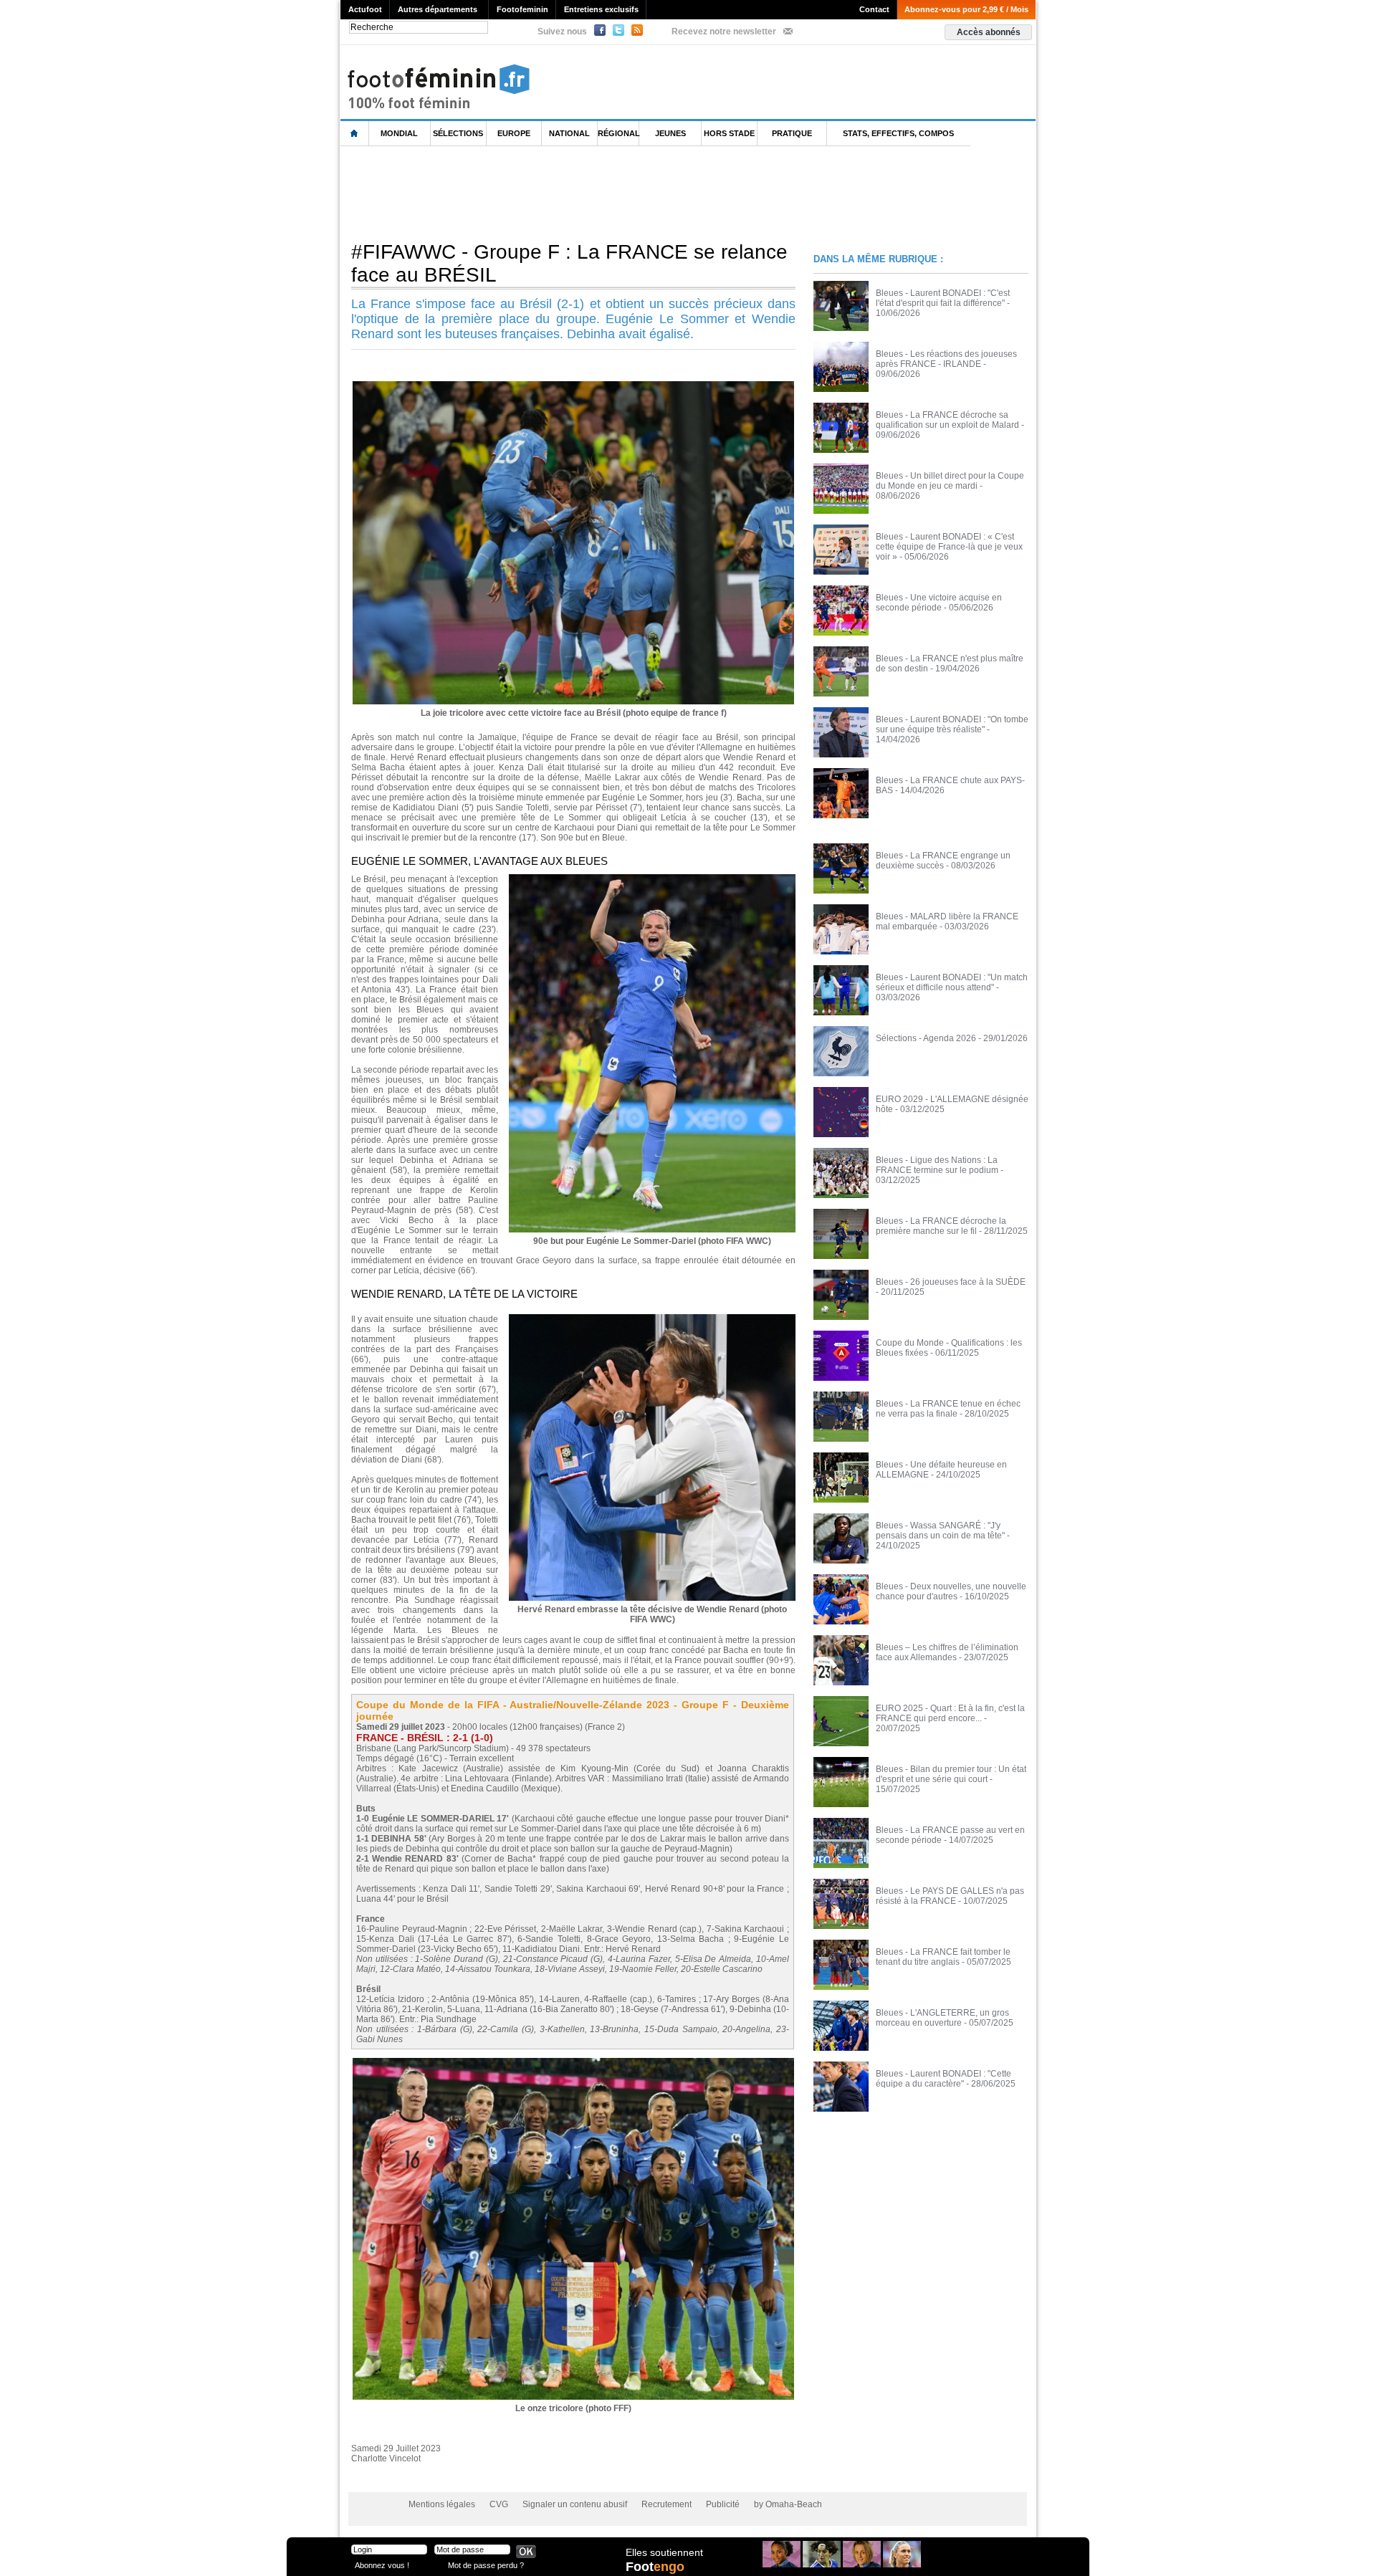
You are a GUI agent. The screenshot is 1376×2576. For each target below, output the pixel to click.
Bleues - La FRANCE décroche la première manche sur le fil (941, 1226)
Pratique (792, 133)
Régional (618, 133)
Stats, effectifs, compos (898, 133)
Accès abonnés (989, 32)
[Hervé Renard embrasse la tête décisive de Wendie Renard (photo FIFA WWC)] (652, 1318)
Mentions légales (442, 2504)
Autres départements (438, 9)
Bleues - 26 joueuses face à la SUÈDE (951, 1282)
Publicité (723, 2504)
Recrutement (666, 2504)
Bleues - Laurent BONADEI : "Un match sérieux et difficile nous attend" (952, 982)
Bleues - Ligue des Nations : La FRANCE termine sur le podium (937, 1165)
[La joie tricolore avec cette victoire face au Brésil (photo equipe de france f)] (573, 386)
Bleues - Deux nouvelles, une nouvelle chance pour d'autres (951, 1591)
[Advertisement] (601, 193)
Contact (874, 9)
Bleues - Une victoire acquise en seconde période (939, 603)
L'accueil (355, 134)
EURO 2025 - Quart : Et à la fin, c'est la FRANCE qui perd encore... (950, 1713)
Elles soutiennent (664, 2552)
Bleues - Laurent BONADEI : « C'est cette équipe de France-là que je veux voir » (949, 547)
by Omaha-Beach (788, 2504)
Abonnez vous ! (382, 2565)
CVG (499, 2504)
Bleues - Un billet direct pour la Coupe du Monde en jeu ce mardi (950, 481)
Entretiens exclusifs (601, 9)
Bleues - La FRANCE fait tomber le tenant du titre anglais (943, 1957)
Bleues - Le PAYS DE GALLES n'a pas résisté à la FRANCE (950, 1896)
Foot (655, 2567)
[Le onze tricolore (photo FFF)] (573, 2062)
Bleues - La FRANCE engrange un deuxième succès (943, 861)
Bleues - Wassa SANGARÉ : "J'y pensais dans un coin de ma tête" (940, 1531)
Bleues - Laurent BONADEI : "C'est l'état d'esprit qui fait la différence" (943, 298)
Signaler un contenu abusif (575, 2504)
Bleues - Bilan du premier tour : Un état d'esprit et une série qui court (951, 1774)
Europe (514, 133)
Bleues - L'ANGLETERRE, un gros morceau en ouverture (942, 2018)
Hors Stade (729, 133)
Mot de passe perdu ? (486, 2565)
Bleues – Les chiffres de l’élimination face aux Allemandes (947, 1652)
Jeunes (670, 133)
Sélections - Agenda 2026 (926, 1038)
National (569, 133)
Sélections (458, 133)
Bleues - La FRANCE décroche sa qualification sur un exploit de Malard (947, 420)
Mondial (399, 133)
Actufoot (365, 9)
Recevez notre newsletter (724, 32)
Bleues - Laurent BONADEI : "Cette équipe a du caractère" (943, 2079)
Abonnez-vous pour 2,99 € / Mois (966, 9)
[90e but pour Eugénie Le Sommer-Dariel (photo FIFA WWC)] (652, 878)
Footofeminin (522, 9)
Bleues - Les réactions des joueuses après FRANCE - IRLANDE (946, 359)
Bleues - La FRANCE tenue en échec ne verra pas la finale (948, 1409)
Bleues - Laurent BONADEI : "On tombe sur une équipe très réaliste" (952, 724)
